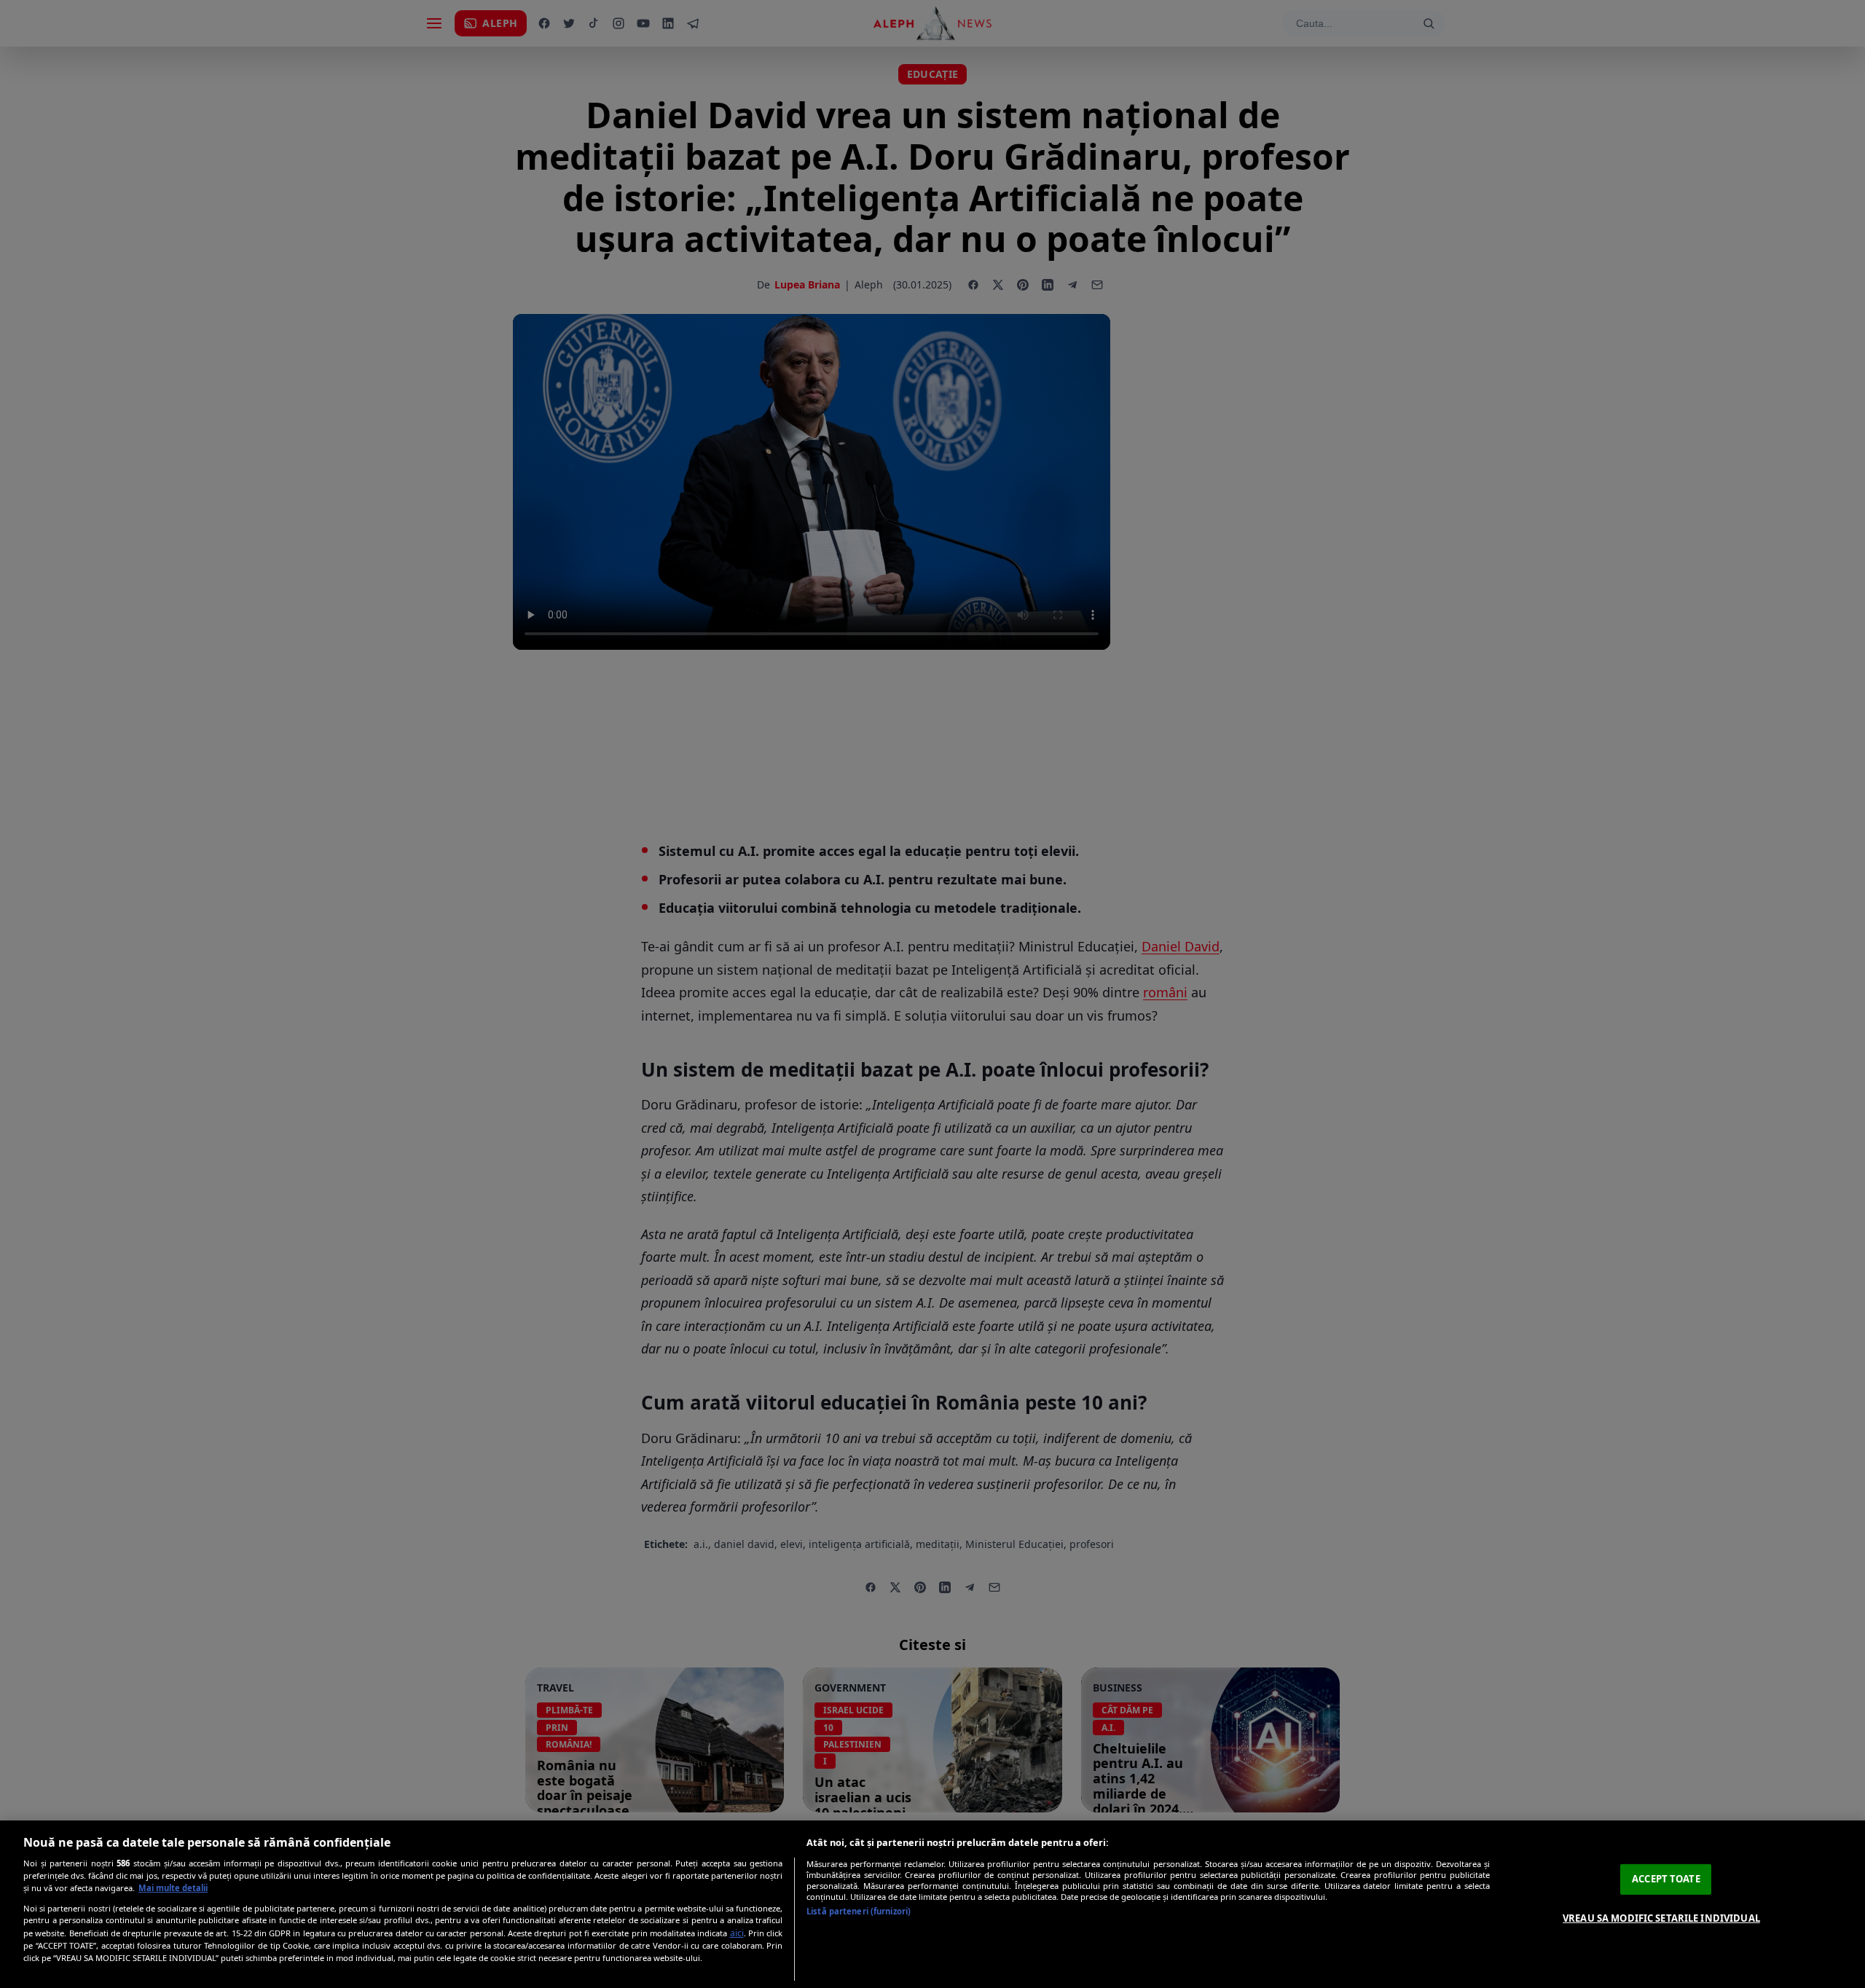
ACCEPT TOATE (1666, 1879)
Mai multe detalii (173, 1888)
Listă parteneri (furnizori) (859, 1911)
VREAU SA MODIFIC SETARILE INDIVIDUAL (1661, 1918)
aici (737, 1933)
